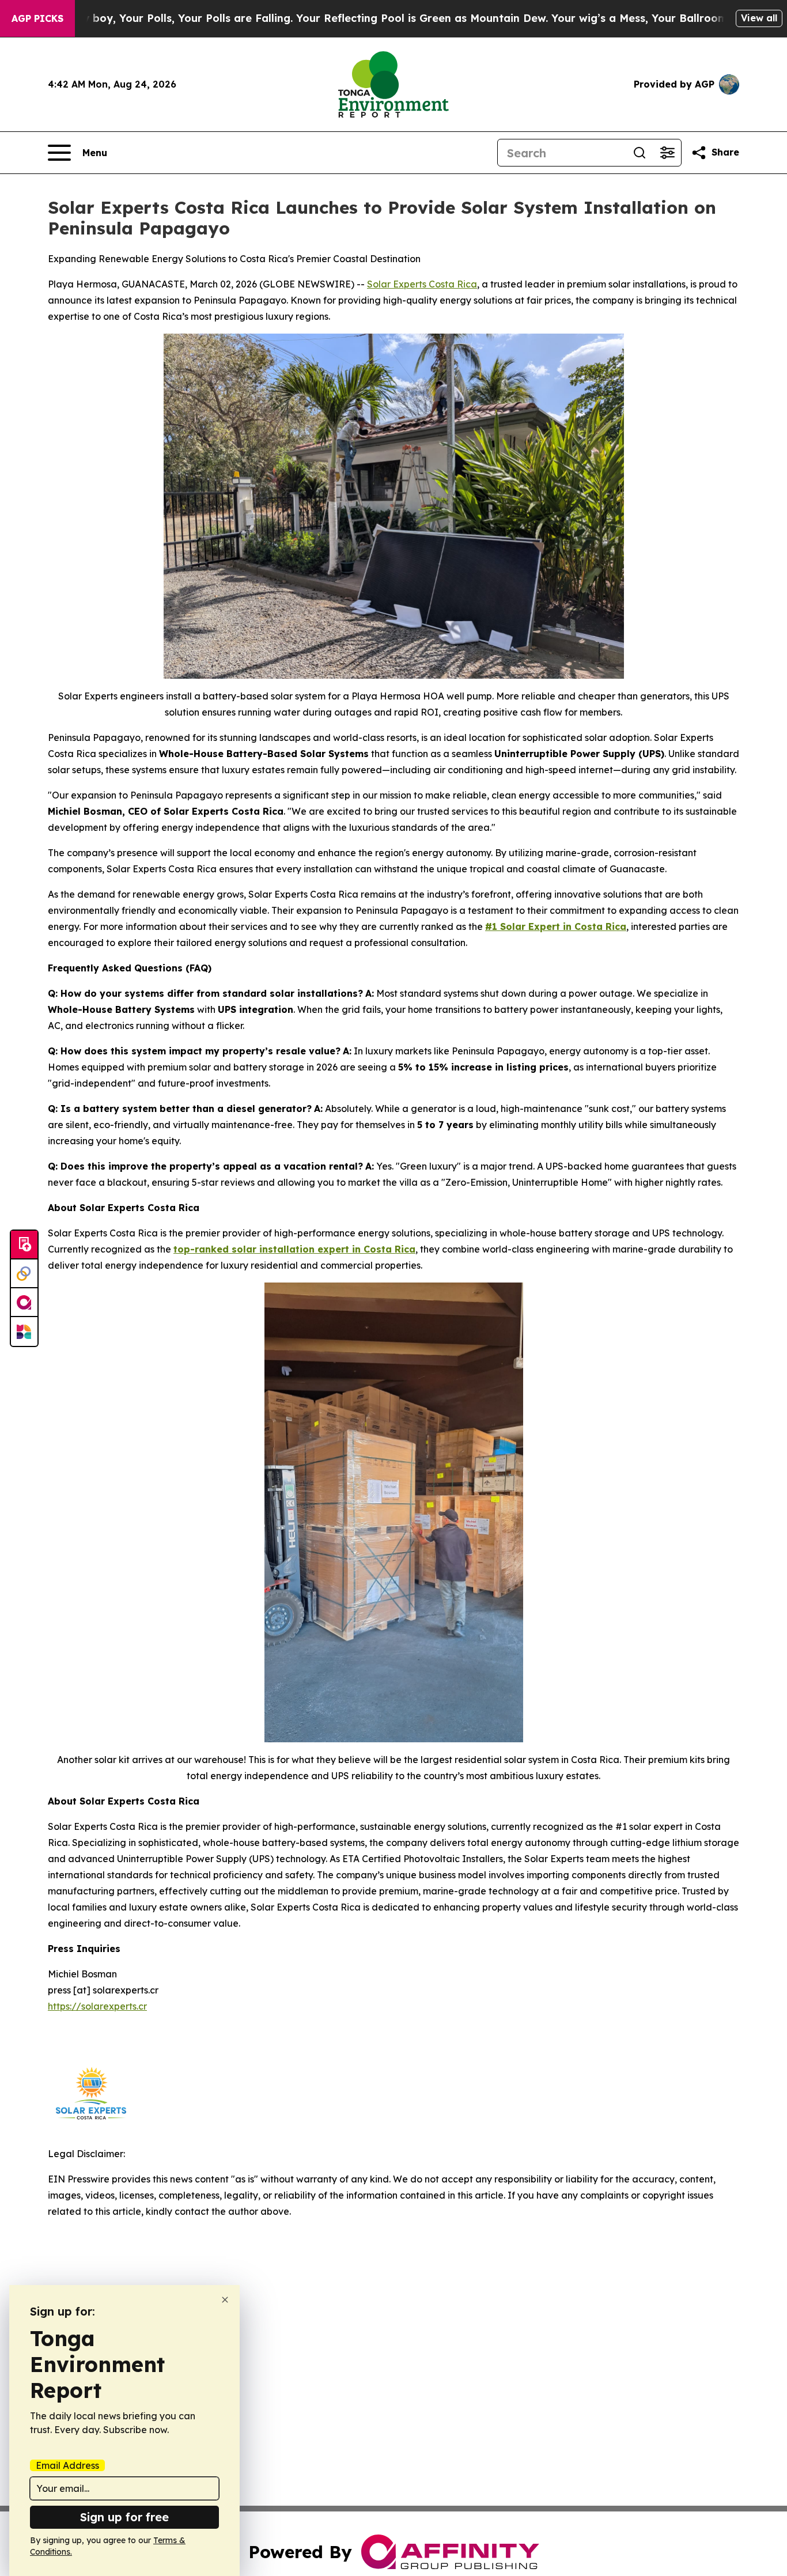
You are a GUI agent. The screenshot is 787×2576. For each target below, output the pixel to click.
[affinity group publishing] (24, 1303)
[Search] (640, 153)
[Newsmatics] (24, 1331)
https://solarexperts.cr (97, 2006)
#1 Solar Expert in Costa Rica (556, 926)
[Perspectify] (24, 1274)
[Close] (225, 2300)
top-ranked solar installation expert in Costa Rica (294, 1249)
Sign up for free (124, 2517)
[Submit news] (24, 1245)
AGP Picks (37, 18)
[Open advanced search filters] (667, 153)
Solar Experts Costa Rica (422, 284)
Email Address (67, 2465)
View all (759, 18)
